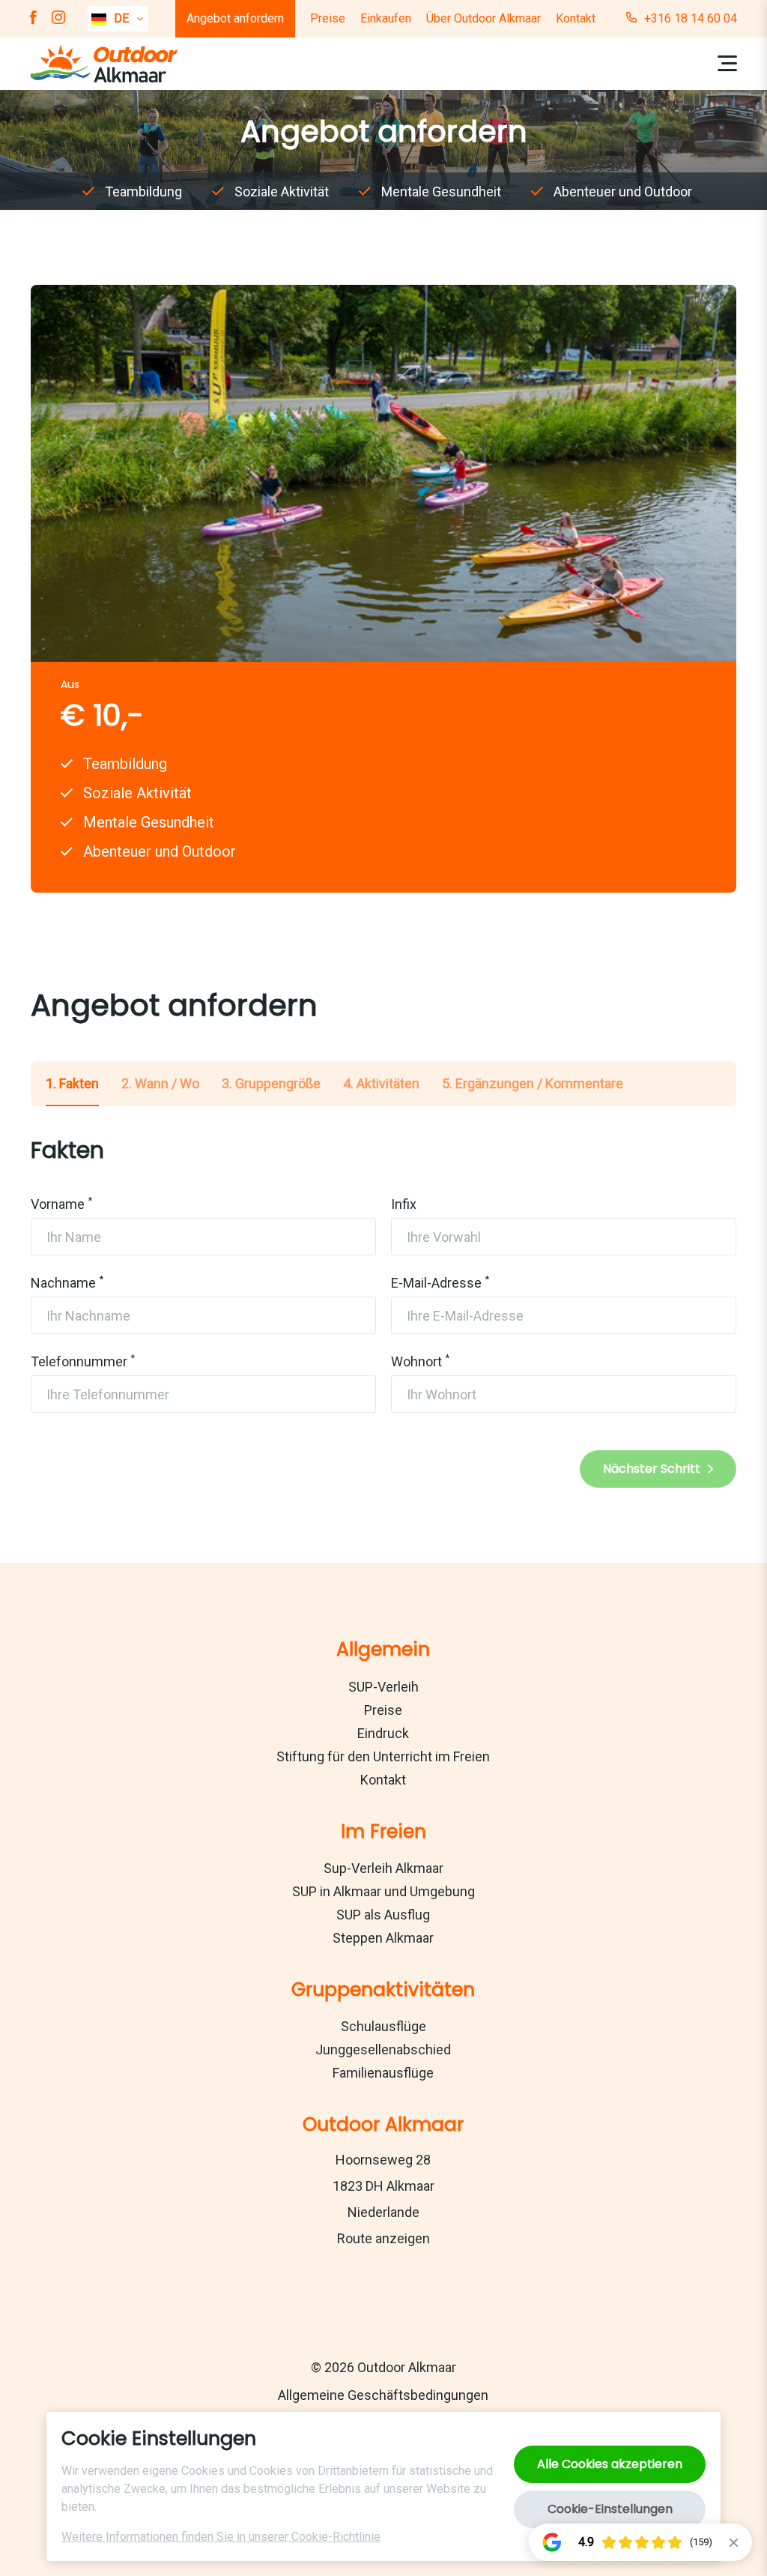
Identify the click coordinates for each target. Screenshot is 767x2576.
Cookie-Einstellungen (610, 2509)
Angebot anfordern (235, 18)
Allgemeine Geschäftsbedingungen (383, 2395)
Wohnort (416, 1361)
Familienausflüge (383, 2073)
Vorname (58, 1204)
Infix (404, 1204)
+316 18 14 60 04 (691, 18)
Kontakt (576, 18)
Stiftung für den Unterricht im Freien (383, 1756)
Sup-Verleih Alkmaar (383, 1868)
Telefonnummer (79, 1361)
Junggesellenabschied (383, 2049)
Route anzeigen (383, 2238)
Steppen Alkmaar (383, 1938)
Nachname (63, 1283)
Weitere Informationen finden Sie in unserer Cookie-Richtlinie (221, 2537)
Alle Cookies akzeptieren (610, 2464)
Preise (328, 18)
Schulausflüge (383, 2026)
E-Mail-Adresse (436, 1283)
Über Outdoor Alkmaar (483, 18)
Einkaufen (386, 18)
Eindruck (383, 1733)
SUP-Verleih (383, 1687)
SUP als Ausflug (383, 1915)
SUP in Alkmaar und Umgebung (383, 1891)
